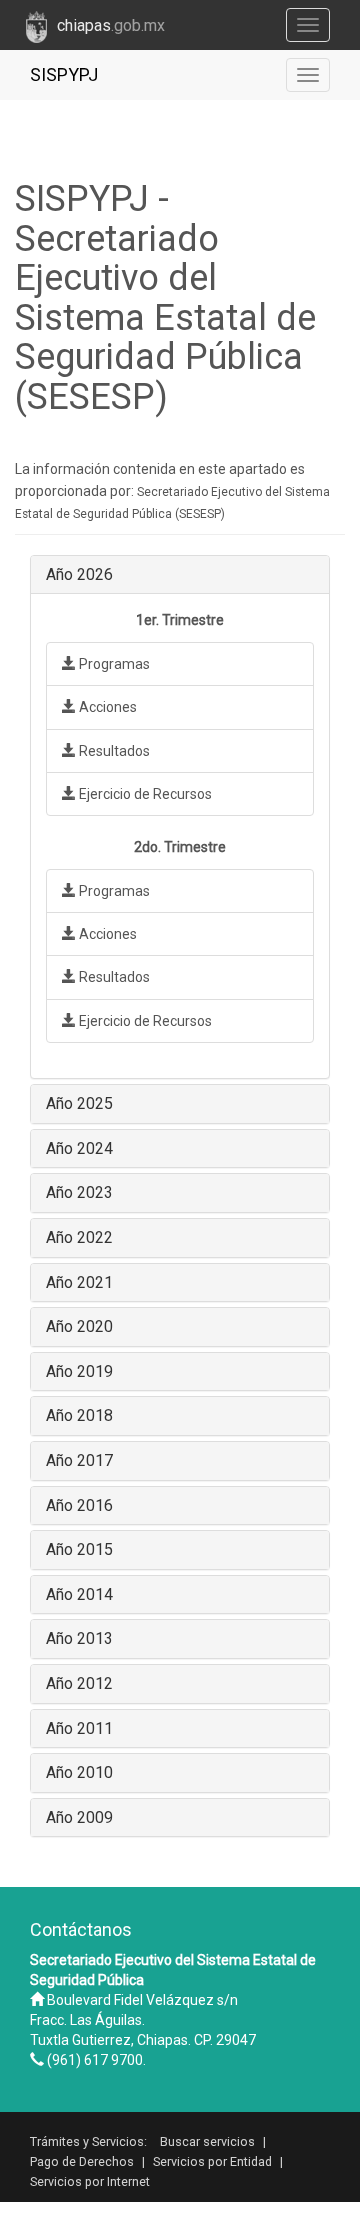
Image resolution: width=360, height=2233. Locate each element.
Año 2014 (79, 1594)
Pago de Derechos (82, 2161)
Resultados (113, 751)
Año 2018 (79, 1415)
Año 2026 (79, 574)
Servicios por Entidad (212, 2161)
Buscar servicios (207, 2141)
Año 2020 (79, 1326)
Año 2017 (79, 1460)
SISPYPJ (64, 74)
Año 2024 (79, 1148)
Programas (113, 664)
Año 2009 (79, 1817)
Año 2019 (79, 1371)
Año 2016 (79, 1505)
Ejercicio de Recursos (144, 794)
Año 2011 (79, 1728)
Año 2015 (79, 1549)
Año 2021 (79, 1282)
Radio (213, 2211)
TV (170, 2211)
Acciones (106, 707)
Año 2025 (79, 1103)
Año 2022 (79, 1237)
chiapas (111, 25)
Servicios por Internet (90, 2181)
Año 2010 (79, 1772)
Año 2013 (79, 1638)
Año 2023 (79, 1192)
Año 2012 (79, 1683)
